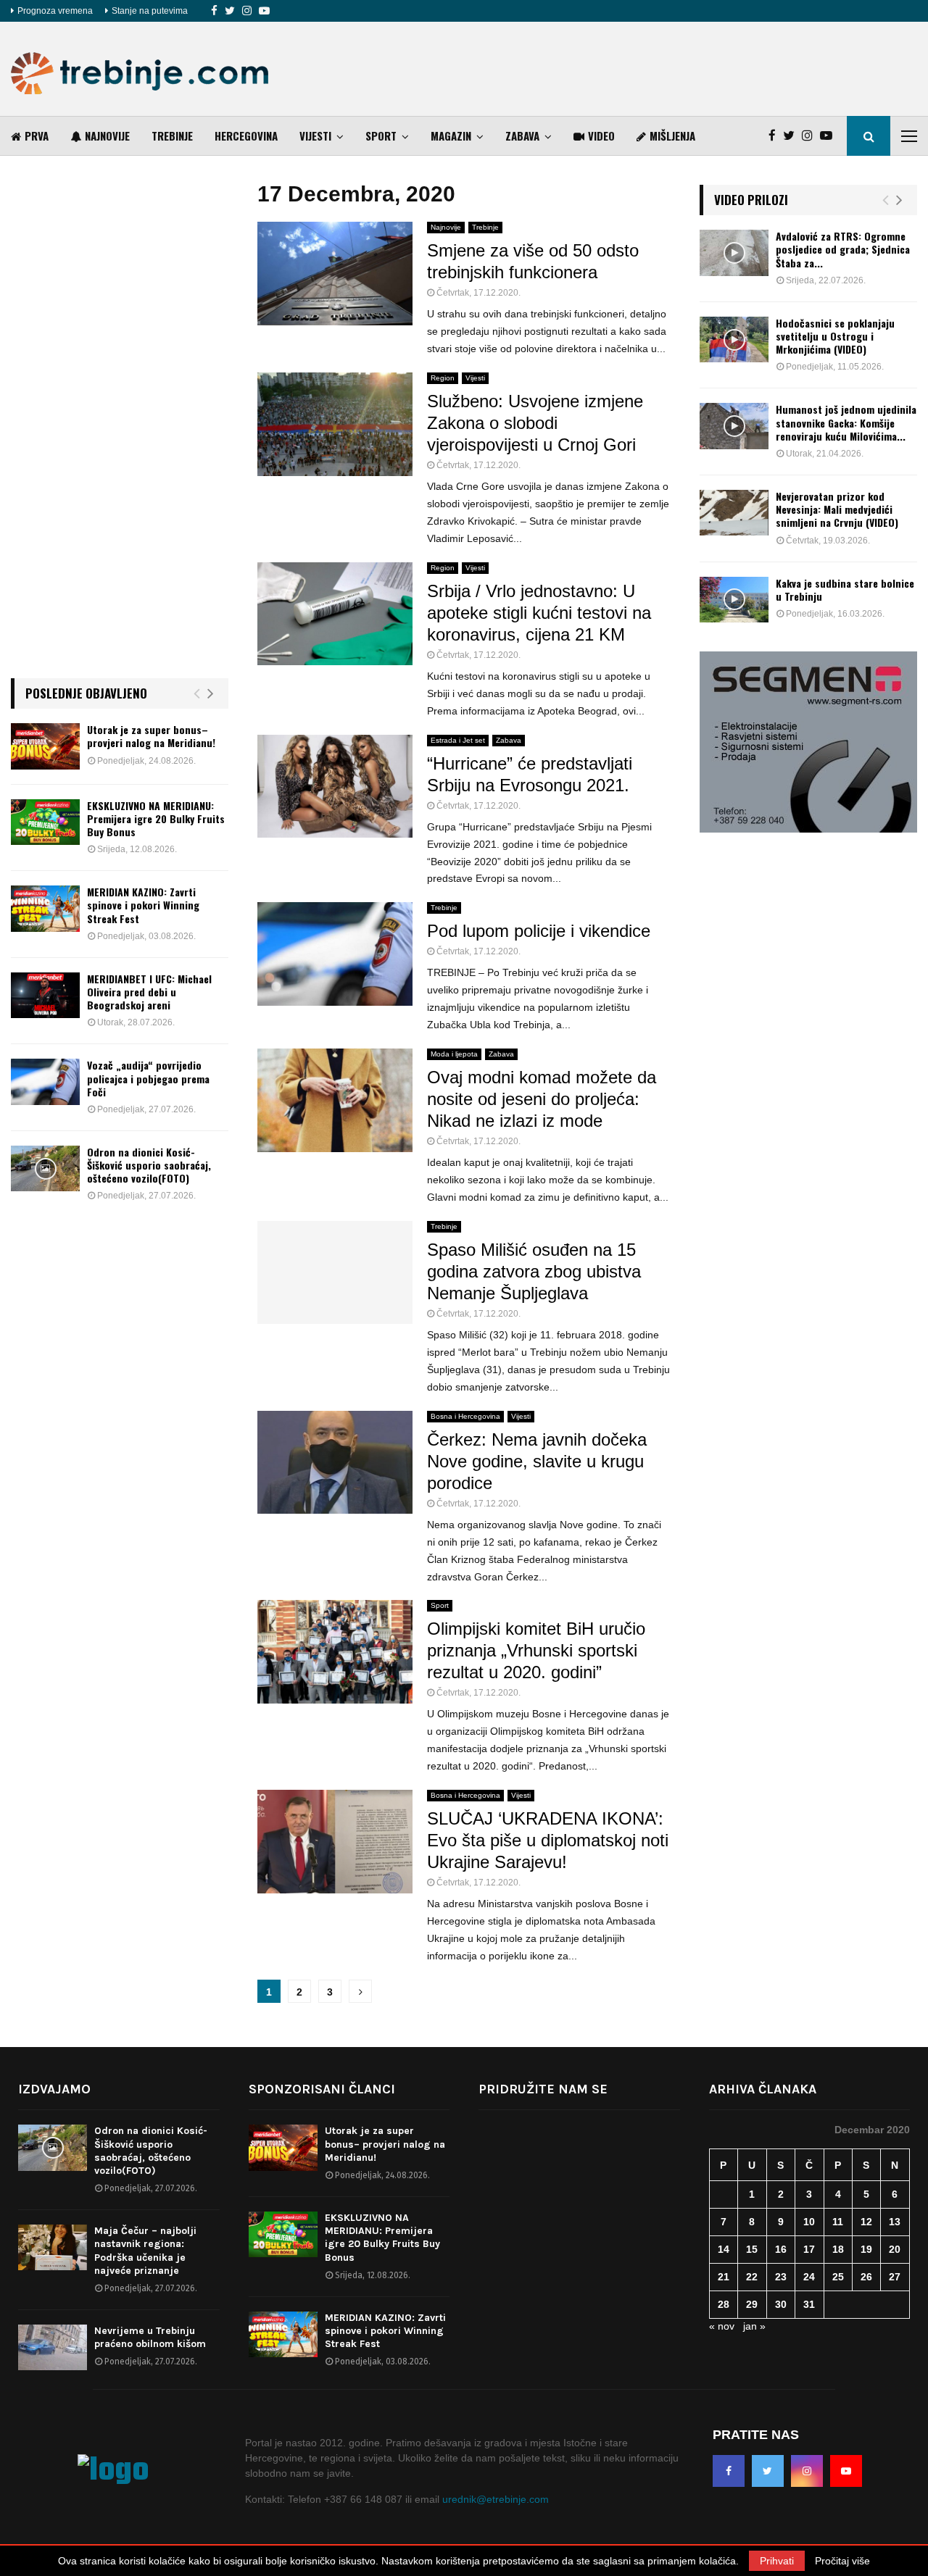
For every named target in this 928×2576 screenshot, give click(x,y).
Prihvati (777, 2561)
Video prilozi (751, 200)
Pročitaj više (842, 2561)
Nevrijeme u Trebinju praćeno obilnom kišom (150, 2337)
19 (866, 2249)
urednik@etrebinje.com (496, 2499)
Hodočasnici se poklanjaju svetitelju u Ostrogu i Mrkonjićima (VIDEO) (835, 336)
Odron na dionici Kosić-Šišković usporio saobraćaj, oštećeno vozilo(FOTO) (149, 1165)
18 (838, 2249)
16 (781, 2249)
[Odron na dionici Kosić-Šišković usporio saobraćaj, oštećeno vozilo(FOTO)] (45, 1168)
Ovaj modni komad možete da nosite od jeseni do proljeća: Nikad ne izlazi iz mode (542, 1099)
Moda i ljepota (454, 1054)
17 (809, 2249)
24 (809, 2277)
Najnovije (107, 136)
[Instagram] (247, 11)
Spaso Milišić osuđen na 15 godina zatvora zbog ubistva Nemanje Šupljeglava (534, 1271)
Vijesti (315, 136)
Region (443, 378)
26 (866, 2277)
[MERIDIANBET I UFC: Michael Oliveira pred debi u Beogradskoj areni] (45, 995)
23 (781, 2277)
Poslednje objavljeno (86, 693)
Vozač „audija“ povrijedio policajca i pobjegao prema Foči (148, 1078)
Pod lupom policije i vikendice (539, 931)
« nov (722, 2326)
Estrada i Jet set (458, 740)
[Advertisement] (653, 69)
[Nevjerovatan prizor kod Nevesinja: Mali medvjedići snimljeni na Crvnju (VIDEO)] (734, 513)
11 (838, 2222)
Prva (37, 136)
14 (724, 2249)
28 (724, 2304)
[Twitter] (230, 11)
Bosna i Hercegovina (465, 1416)
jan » (754, 2326)
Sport (381, 136)
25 (838, 2277)
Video (601, 136)
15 (752, 2249)
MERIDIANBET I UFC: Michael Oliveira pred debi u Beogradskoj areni (149, 992)
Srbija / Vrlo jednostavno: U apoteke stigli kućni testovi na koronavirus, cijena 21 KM (539, 613)
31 (809, 2304)
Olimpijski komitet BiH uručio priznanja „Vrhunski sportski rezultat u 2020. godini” (536, 1650)
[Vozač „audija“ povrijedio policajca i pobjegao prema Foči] (45, 1081)
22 (752, 2277)
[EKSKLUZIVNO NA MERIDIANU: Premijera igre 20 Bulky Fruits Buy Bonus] (45, 822)
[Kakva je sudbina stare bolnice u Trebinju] (734, 600)
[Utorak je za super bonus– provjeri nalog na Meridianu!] (45, 746)
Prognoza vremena (55, 11)
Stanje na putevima (150, 11)
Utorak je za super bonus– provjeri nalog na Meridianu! (151, 736)
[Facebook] (214, 11)
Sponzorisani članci (322, 2089)
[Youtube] (264, 11)
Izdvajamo (54, 2089)
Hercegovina (246, 136)
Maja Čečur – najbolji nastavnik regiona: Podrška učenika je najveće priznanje (145, 2251)
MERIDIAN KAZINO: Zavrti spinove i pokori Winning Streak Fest (143, 905)
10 (809, 2222)
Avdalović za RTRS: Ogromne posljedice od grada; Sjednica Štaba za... (843, 249)
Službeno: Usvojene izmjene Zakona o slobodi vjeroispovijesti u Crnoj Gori (535, 423)
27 (895, 2277)
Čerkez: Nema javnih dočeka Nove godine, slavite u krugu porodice (537, 1461)
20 (895, 2249)
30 (781, 2304)
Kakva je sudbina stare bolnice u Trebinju (845, 589)
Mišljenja (672, 136)
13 (895, 2222)
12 (866, 2222)
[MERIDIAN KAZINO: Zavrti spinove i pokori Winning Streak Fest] (45, 908)
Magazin (451, 136)
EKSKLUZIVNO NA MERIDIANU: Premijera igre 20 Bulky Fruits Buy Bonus (156, 818)
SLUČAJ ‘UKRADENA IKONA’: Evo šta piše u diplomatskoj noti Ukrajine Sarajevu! (548, 1840)
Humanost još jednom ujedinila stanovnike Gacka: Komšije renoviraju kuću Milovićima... (846, 422)
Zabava (522, 136)
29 (752, 2304)
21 (724, 2277)
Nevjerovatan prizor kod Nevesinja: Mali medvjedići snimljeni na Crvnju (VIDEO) (837, 509)
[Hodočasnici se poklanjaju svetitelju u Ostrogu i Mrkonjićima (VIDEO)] (734, 339)
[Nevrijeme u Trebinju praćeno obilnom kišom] (53, 2347)
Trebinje (172, 136)
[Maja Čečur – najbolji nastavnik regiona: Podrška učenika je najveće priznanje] (53, 2247)
